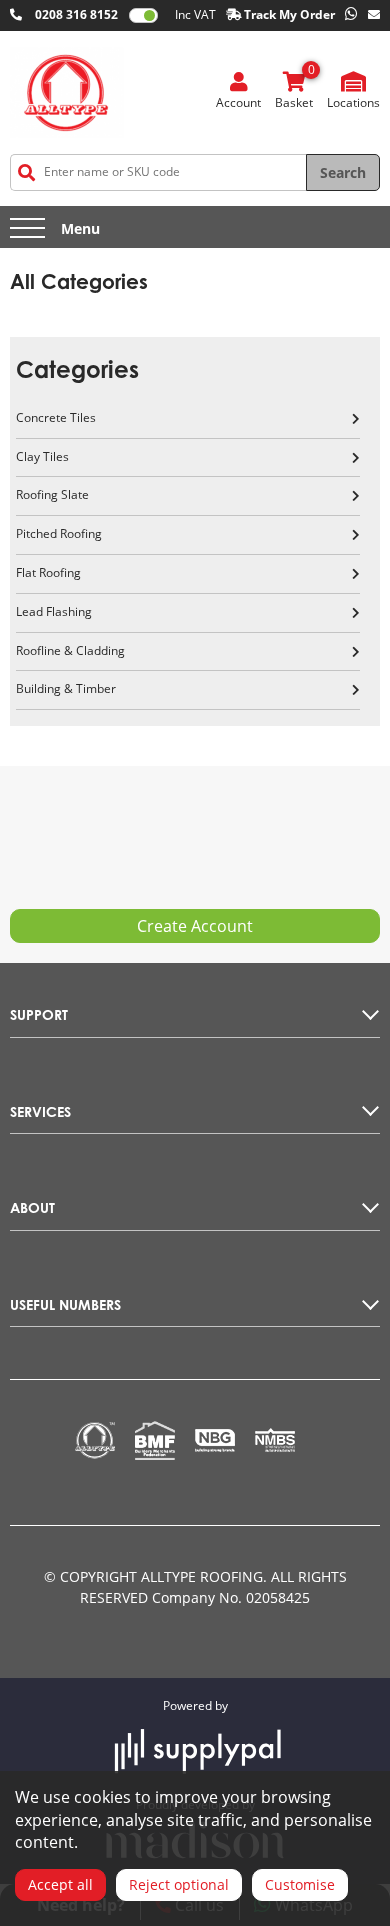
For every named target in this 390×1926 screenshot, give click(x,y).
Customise (300, 1884)
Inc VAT (195, 15)
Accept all (60, 1884)
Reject (179, 1884)
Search (343, 172)
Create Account (195, 926)
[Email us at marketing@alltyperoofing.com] (374, 15)
